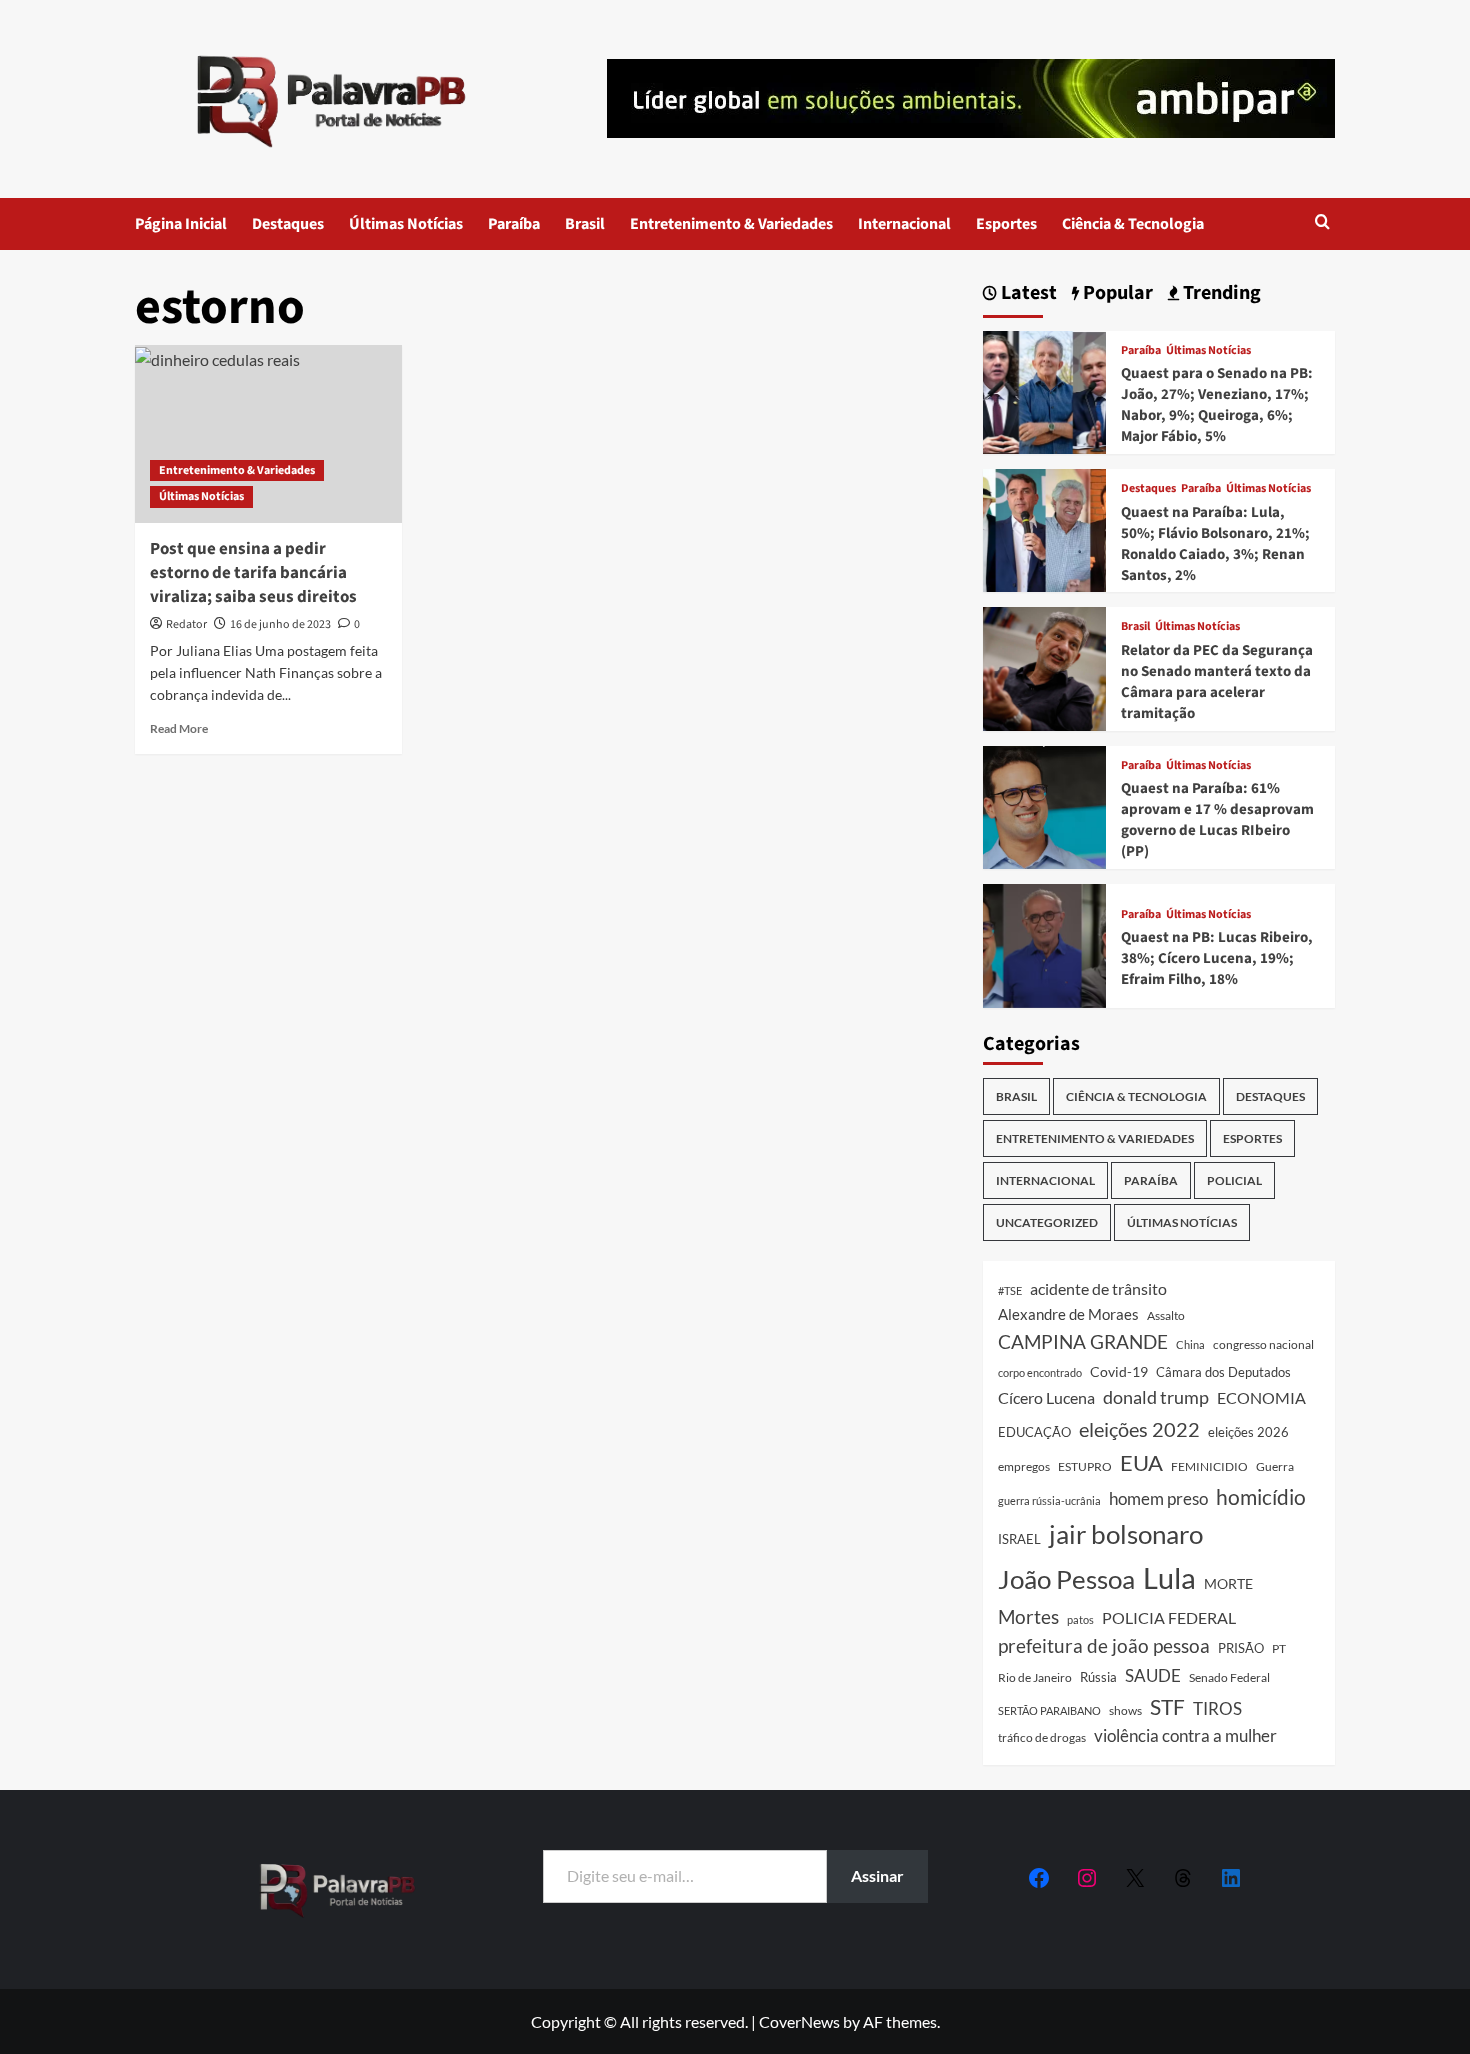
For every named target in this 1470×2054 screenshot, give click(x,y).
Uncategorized (1047, 1222)
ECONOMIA (1261, 1397)
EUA (1141, 1462)
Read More (179, 728)
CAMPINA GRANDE (1083, 1341)
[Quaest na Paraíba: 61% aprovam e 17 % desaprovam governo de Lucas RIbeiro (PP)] (1044, 805)
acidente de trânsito (1098, 1288)
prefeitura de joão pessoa (1104, 1646)
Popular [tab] (1116, 293)
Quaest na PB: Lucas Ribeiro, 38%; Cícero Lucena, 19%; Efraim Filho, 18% (1217, 958)
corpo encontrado (1040, 1372)
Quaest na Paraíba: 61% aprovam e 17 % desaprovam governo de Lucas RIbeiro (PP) (1217, 820)
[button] (1322, 223)
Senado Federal (1229, 1677)
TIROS (1217, 1709)
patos (1080, 1619)
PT (1279, 1648)
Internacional (904, 224)
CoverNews (799, 2021)
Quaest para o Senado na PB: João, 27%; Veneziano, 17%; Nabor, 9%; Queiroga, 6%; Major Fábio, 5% (1217, 405)
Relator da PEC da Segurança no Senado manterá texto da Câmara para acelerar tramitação (1217, 682)
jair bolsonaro (1126, 1534)
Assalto (1166, 1315)
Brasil (585, 224)
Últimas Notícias (406, 224)
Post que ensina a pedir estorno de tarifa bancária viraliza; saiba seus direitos (253, 573)
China (1190, 1344)
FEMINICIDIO (1209, 1466)
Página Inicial (181, 224)
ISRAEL (1019, 1539)
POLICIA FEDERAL (1169, 1617)
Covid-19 (1119, 1372)
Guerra (1275, 1466)
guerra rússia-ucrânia (1049, 1500)
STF (1167, 1706)
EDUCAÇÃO (1034, 1432)
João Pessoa (1066, 1579)
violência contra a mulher (1185, 1736)
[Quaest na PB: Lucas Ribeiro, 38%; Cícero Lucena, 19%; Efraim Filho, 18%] (1044, 943)
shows (1125, 1710)
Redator (186, 624)
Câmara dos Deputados (1223, 1372)
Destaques (288, 224)
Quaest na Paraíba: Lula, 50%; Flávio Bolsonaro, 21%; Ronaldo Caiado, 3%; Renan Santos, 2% (1215, 544)
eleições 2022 (1139, 1429)
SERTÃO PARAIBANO (1049, 1710)
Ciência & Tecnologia (1133, 224)
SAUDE (1153, 1675)
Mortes (1028, 1616)
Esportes (1006, 224)
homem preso (1158, 1498)
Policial (1234, 1180)
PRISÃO (1241, 1648)
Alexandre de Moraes (1068, 1314)
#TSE (1010, 1290)
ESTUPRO (1085, 1466)
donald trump (1156, 1397)
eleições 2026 (1248, 1432)
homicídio (1261, 1497)
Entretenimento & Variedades (731, 224)
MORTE (1228, 1583)
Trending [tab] (1220, 293)
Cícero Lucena (1046, 1398)
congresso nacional (1263, 1344)
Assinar (877, 1875)
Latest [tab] (1027, 293)
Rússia (1098, 1677)
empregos (1024, 1466)
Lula (1169, 1577)
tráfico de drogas (1042, 1737)
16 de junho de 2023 (280, 624)
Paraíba (514, 224)
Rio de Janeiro (1035, 1677)
